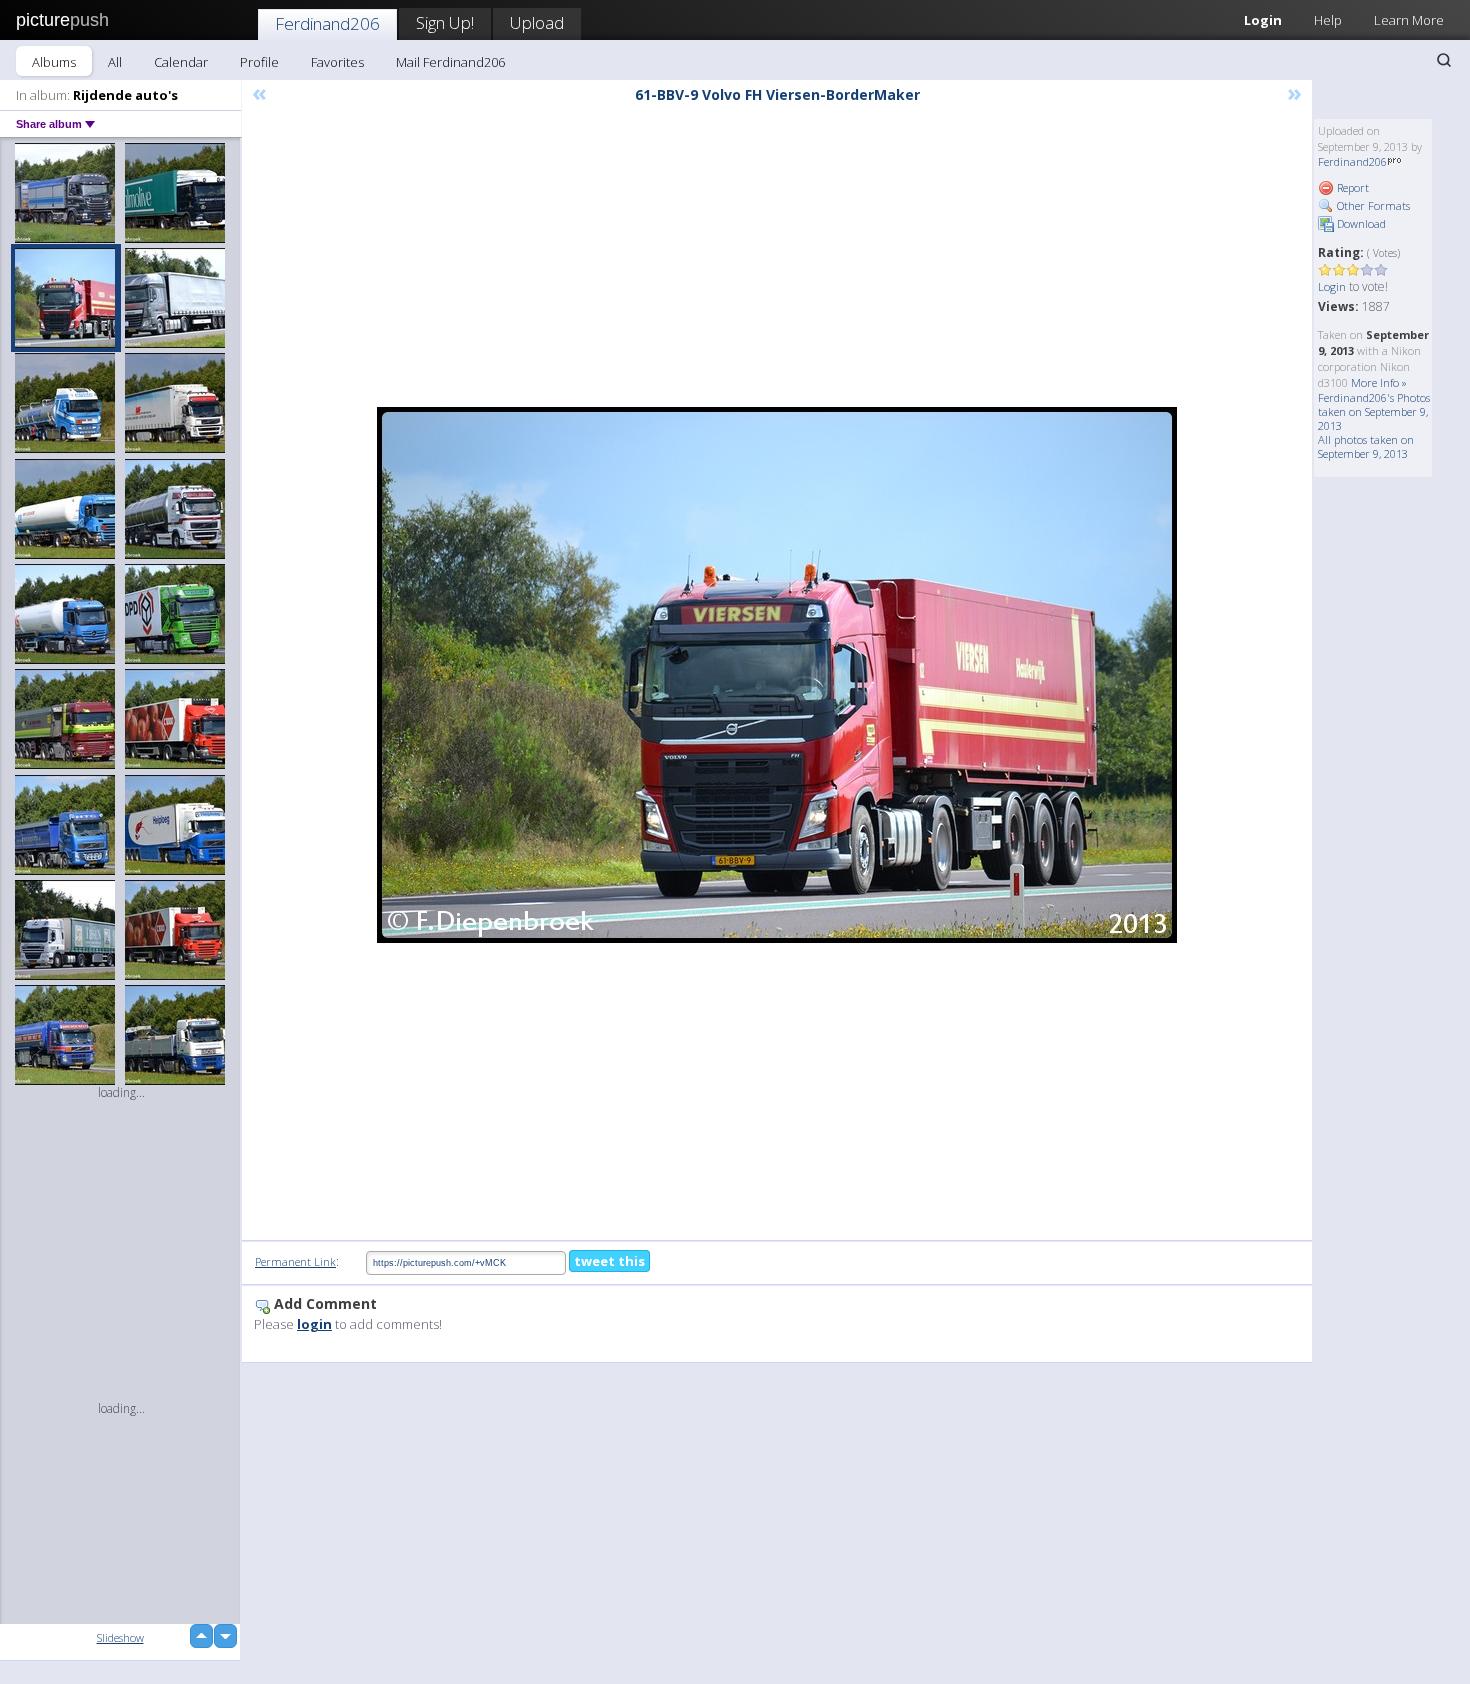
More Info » (1379, 382)
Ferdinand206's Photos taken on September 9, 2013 (1374, 411)
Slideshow (120, 1637)
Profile (259, 62)
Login (1263, 20)
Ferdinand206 (327, 23)
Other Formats (1372, 205)
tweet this (609, 1261)
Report (1351, 187)
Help (1328, 20)
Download (1360, 223)
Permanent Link (295, 1261)
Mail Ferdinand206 (450, 62)
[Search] (1444, 60)
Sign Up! (445, 22)
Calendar (181, 62)
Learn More (1409, 20)
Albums (54, 62)
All (115, 62)
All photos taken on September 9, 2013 (1366, 446)
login (314, 1324)
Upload (537, 22)
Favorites (337, 62)
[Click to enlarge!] (777, 675)
